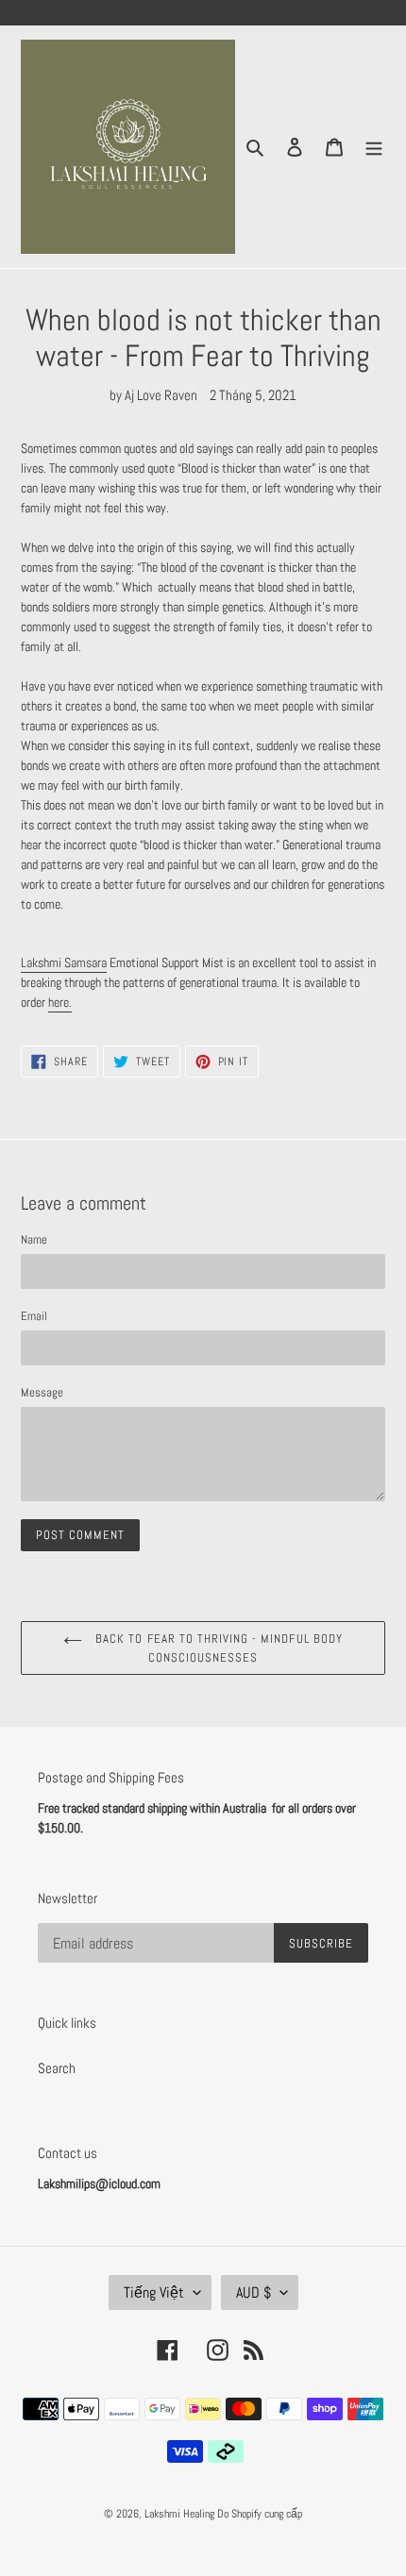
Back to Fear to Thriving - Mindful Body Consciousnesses (217, 1648)
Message (42, 1392)
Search (57, 2068)
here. (60, 1002)
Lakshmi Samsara (64, 962)
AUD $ (254, 2292)
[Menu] (374, 147)
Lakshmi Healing (181, 2514)
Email (34, 1316)
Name (34, 1239)
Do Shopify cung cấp (260, 2514)
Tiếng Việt (154, 2292)
